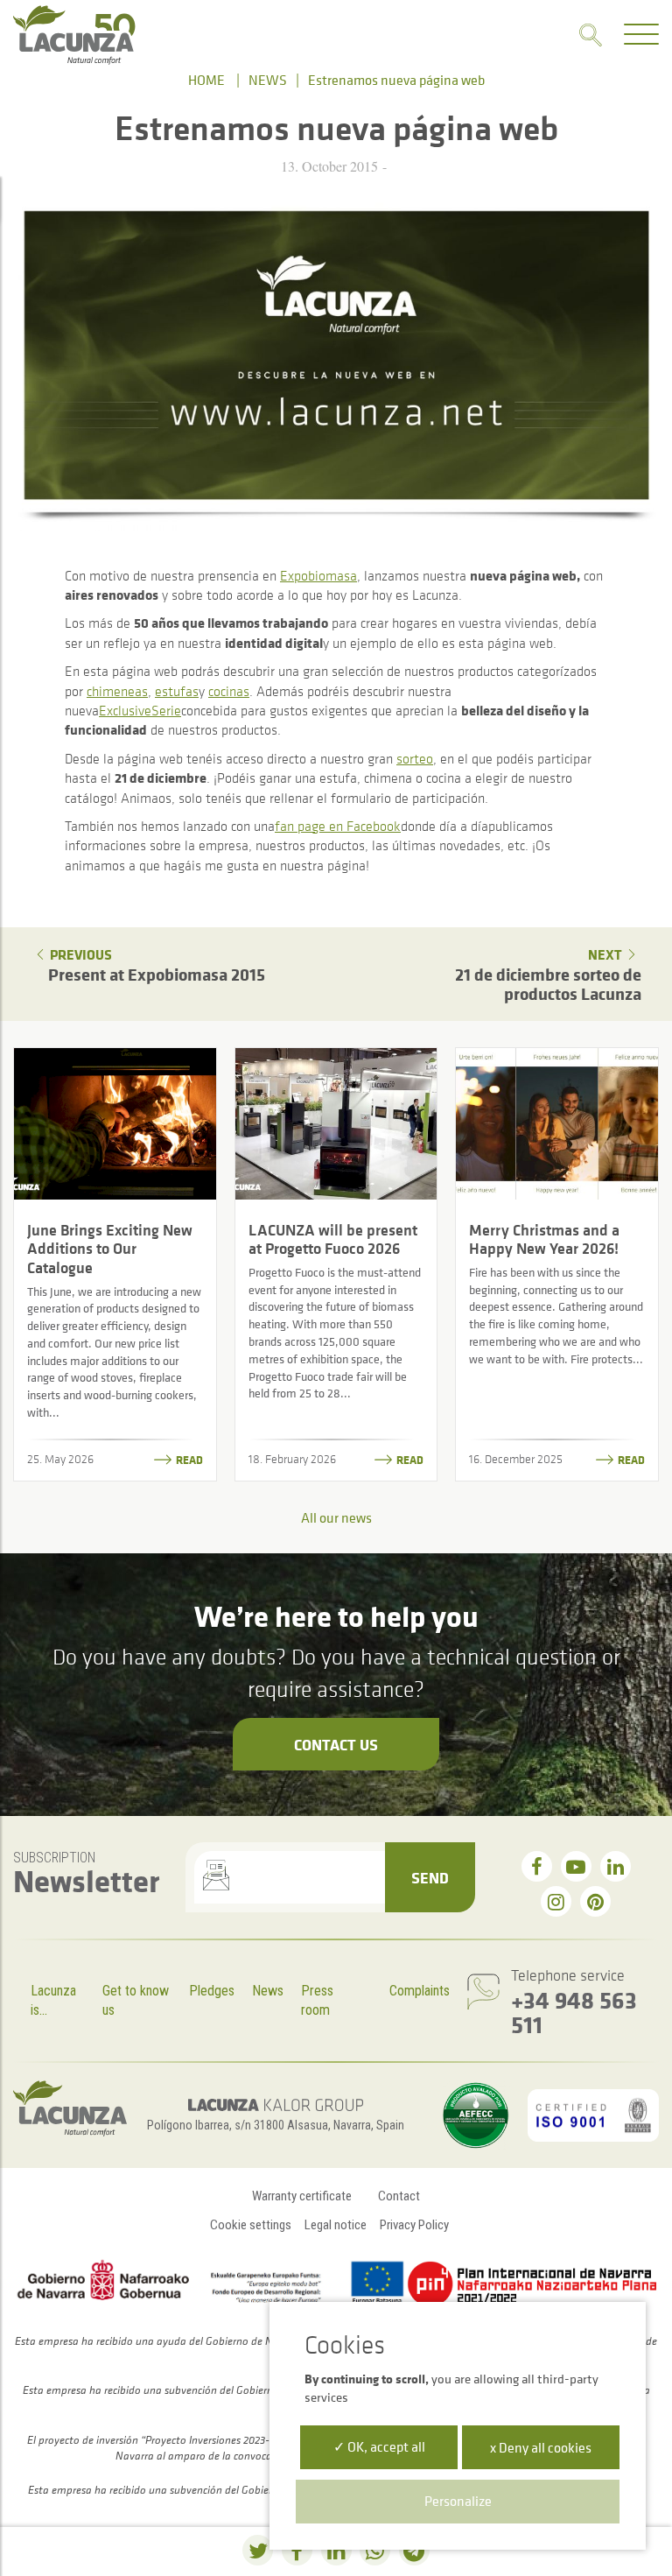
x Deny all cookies (541, 2447)
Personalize (458, 2501)
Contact (399, 2196)
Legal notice (336, 2225)
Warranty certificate (302, 2196)
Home (206, 80)
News (268, 80)
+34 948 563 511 (574, 2012)
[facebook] (537, 1866)
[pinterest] (595, 1901)
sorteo (415, 758)
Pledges (212, 1991)
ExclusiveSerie (140, 710)
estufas (177, 691)
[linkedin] (616, 1866)
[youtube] (576, 1866)
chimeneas (117, 691)
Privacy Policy (414, 2225)
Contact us (336, 1744)
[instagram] (556, 1901)
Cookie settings (251, 2225)
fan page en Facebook (338, 826)
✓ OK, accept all (379, 2446)
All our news (336, 1517)
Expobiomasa (318, 575)
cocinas (229, 691)
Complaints (420, 1991)
